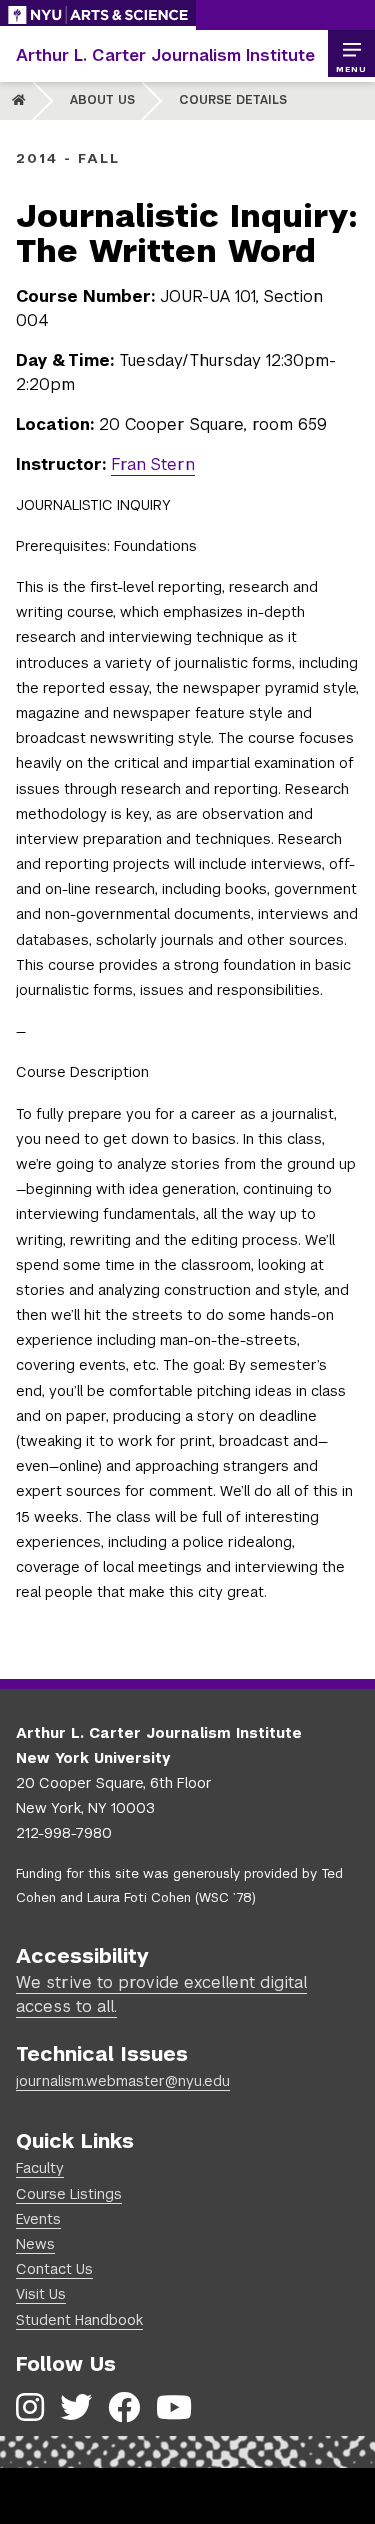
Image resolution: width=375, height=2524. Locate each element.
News (35, 2244)
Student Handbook (79, 2320)
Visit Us (41, 2294)
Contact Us (54, 2269)
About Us (102, 100)
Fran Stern (153, 464)
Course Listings (69, 2194)
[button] (351, 54)
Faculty (40, 2168)
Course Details (233, 100)
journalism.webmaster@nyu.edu (123, 2081)
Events (38, 2219)
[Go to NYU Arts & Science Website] (98, 15)
